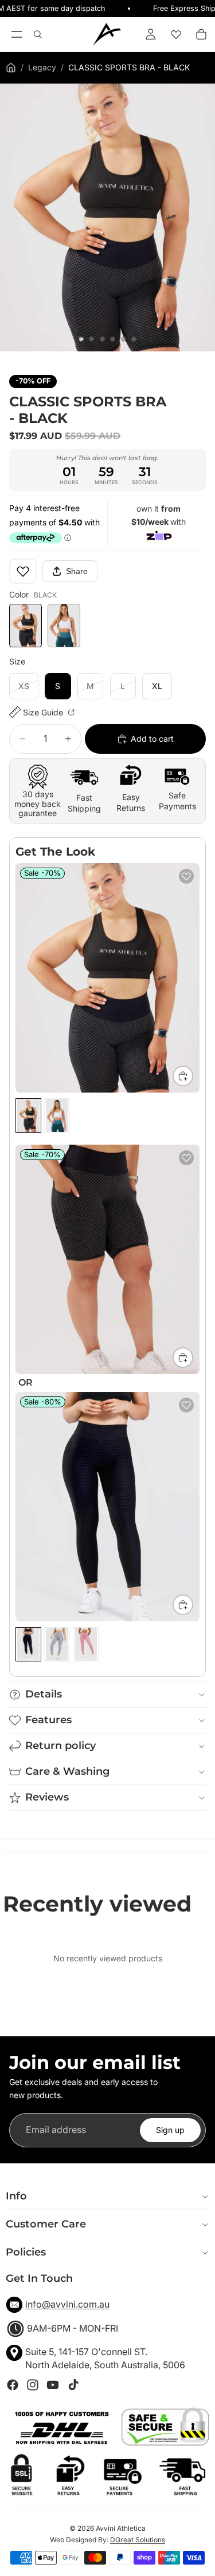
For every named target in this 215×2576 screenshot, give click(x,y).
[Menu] (16, 34)
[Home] (11, 68)
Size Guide (44, 712)
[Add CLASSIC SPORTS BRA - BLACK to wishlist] (186, 876)
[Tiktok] (73, 2385)
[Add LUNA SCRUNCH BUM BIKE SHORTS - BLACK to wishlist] (186, 1158)
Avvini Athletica (121, 2528)
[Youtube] (53, 2385)
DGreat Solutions (138, 2540)
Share (77, 571)
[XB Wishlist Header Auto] (176, 34)
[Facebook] (13, 2385)
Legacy (42, 67)
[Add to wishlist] (23, 571)
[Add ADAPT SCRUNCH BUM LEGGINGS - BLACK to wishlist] (186, 1405)
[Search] (38, 34)
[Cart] (201, 34)
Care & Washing (67, 1771)
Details (44, 1694)
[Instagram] (33, 2385)
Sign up (170, 2130)
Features (48, 1720)
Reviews (47, 1797)
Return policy (60, 1746)
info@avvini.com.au (67, 2304)
